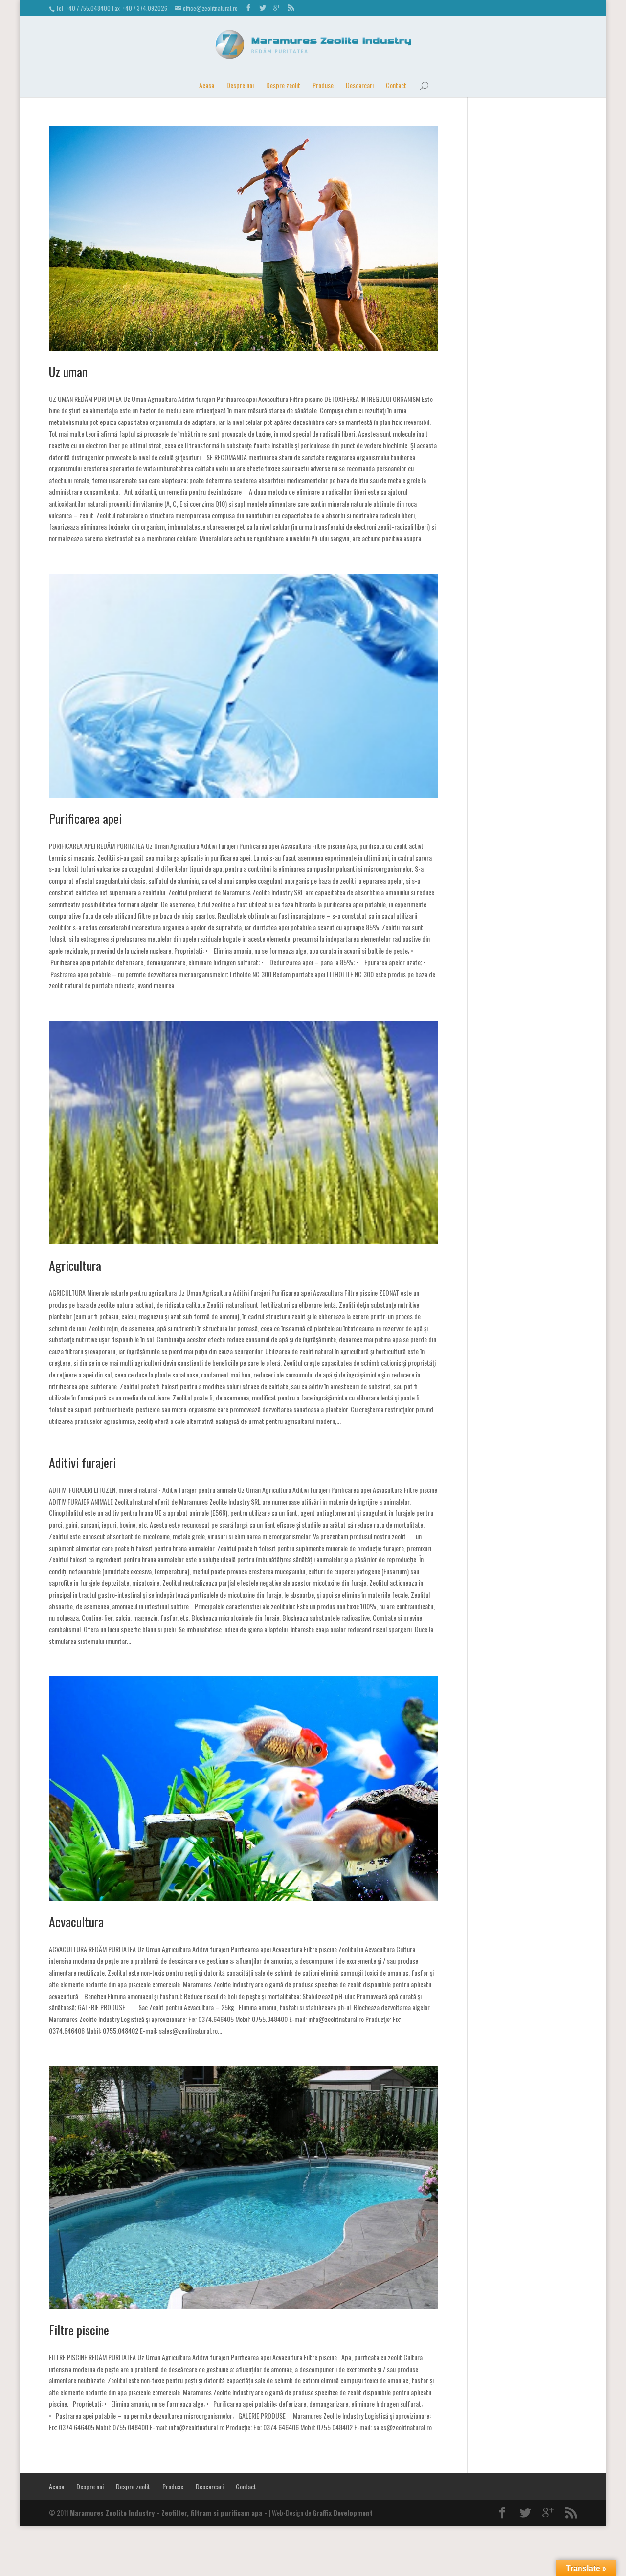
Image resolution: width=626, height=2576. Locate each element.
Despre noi (240, 85)
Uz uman (68, 371)
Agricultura (75, 1265)
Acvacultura (76, 1921)
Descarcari (360, 85)
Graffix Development (343, 2513)
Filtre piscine (79, 2330)
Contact (396, 85)
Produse (323, 85)
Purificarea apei (85, 818)
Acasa (207, 85)
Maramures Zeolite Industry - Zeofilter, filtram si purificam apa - (169, 2513)
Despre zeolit (283, 85)
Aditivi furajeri (82, 1462)
